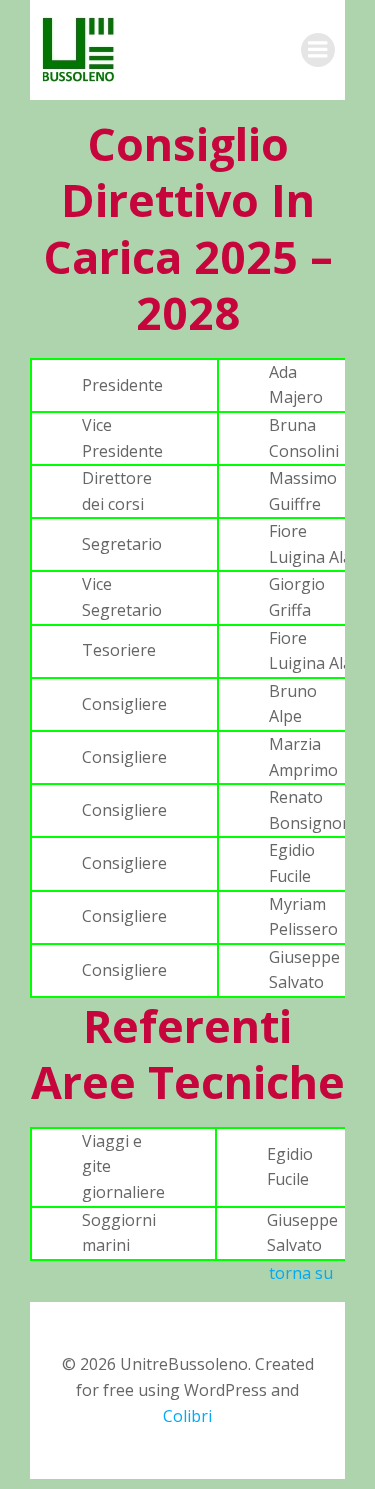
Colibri (187, 1416)
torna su (301, 1273)
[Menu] (318, 50)
